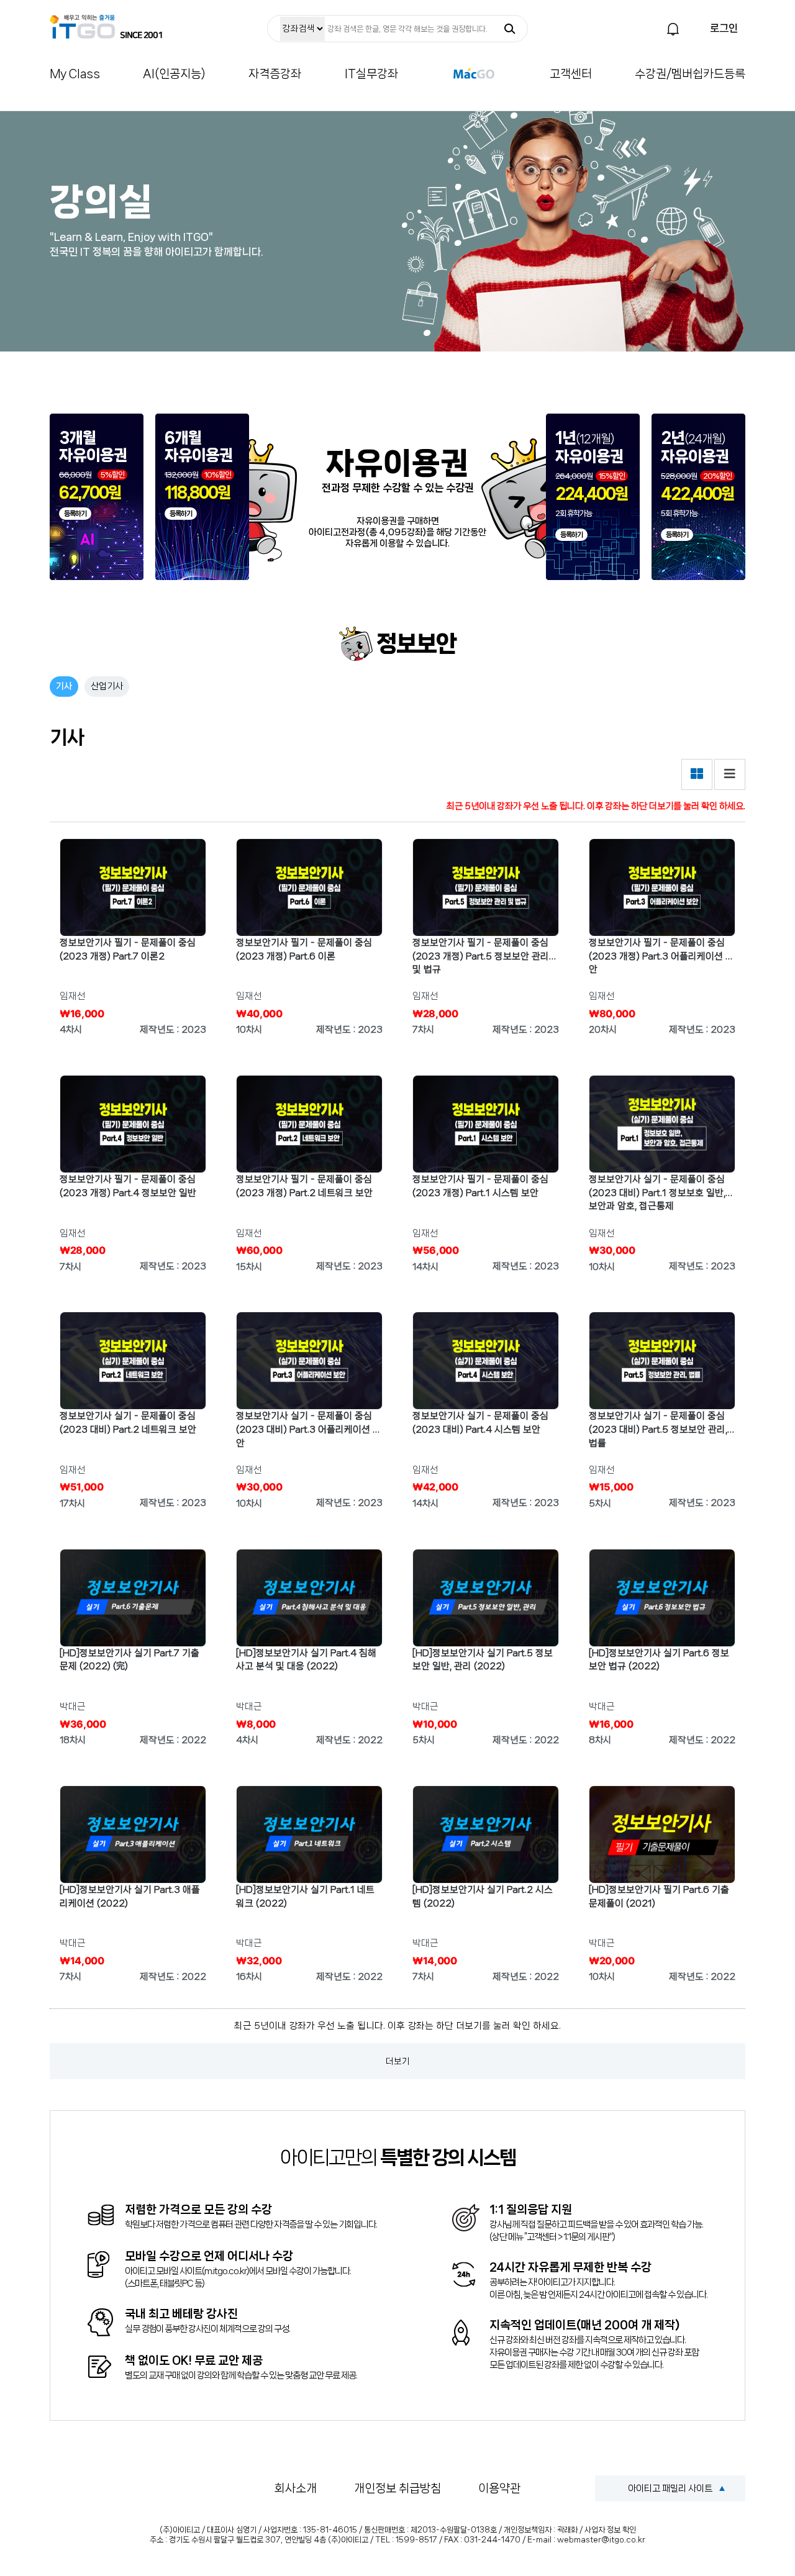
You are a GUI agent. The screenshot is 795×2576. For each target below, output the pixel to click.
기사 (64, 686)
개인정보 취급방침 (397, 2488)
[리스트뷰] (730, 774)
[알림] (673, 29)
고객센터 (571, 74)
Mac (474, 73)
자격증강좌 (275, 74)
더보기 (398, 2061)
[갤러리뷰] (697, 774)
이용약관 (499, 2488)
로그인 (724, 28)
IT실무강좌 (371, 74)
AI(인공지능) (174, 74)
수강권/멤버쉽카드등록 (690, 74)
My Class (75, 74)
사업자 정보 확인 (610, 2530)
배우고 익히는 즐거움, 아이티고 (106, 27)
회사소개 (296, 2488)
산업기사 (107, 686)
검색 (510, 29)
